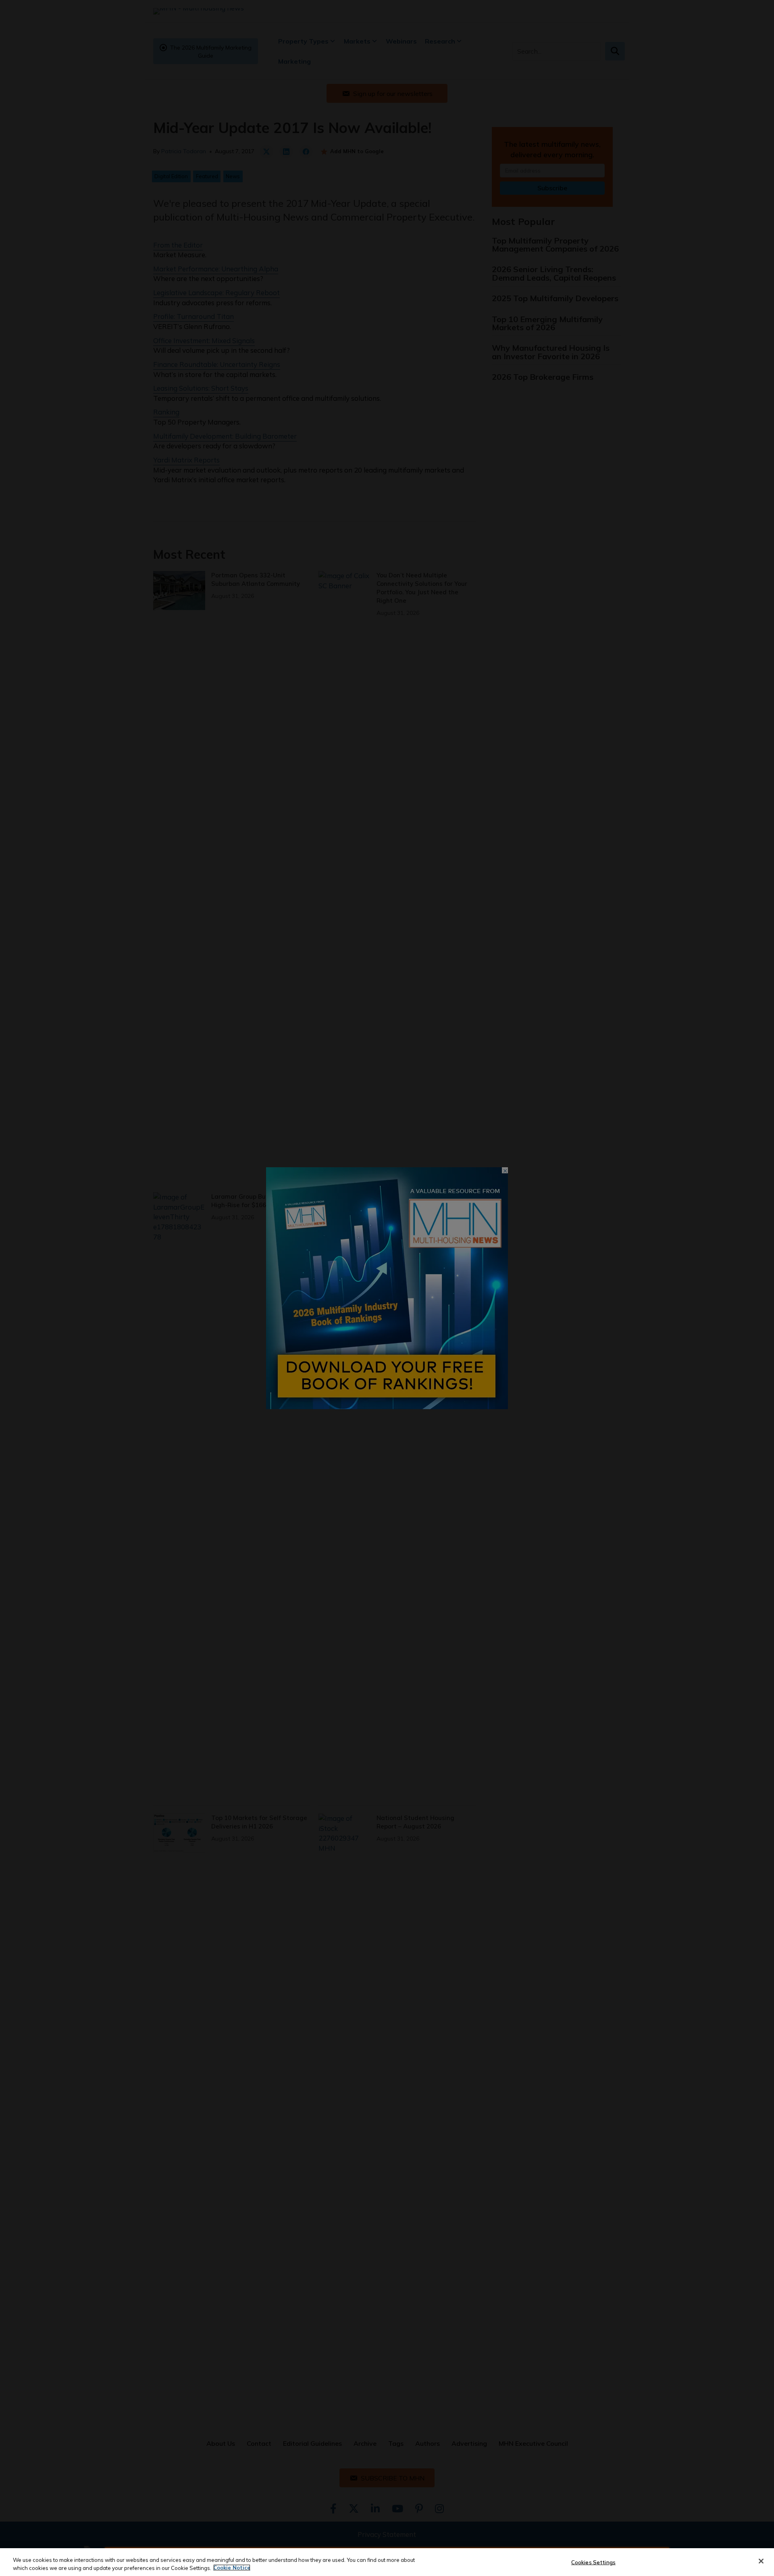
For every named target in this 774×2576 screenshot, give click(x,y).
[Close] (761, 2561)
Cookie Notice (232, 2568)
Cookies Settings (593, 2562)
